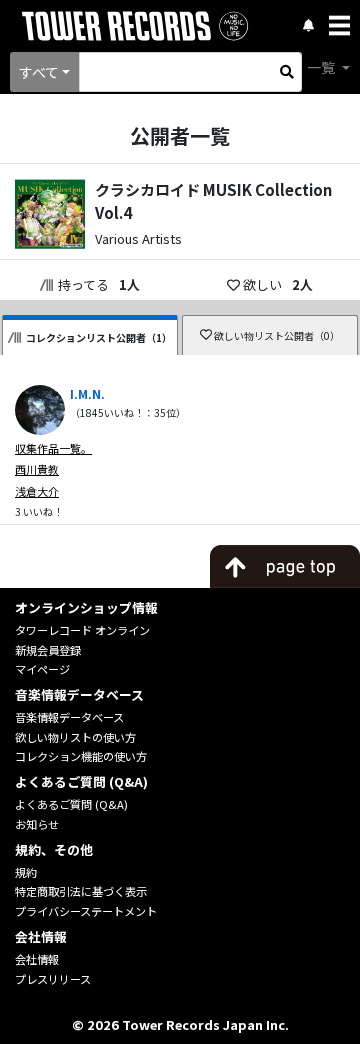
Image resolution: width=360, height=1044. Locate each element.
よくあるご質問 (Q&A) (71, 804)
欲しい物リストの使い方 (75, 737)
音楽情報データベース (69, 717)
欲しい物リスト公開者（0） (277, 335)
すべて (39, 72)
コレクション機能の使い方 (81, 756)
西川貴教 (37, 469)
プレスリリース (53, 979)
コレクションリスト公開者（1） (99, 337)
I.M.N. (87, 393)
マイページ (42, 669)
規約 (26, 872)
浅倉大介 (37, 491)
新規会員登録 (48, 650)
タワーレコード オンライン (82, 630)
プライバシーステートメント (86, 911)
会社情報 (37, 959)
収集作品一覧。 (53, 448)
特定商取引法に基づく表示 (81, 891)
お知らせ (37, 824)
